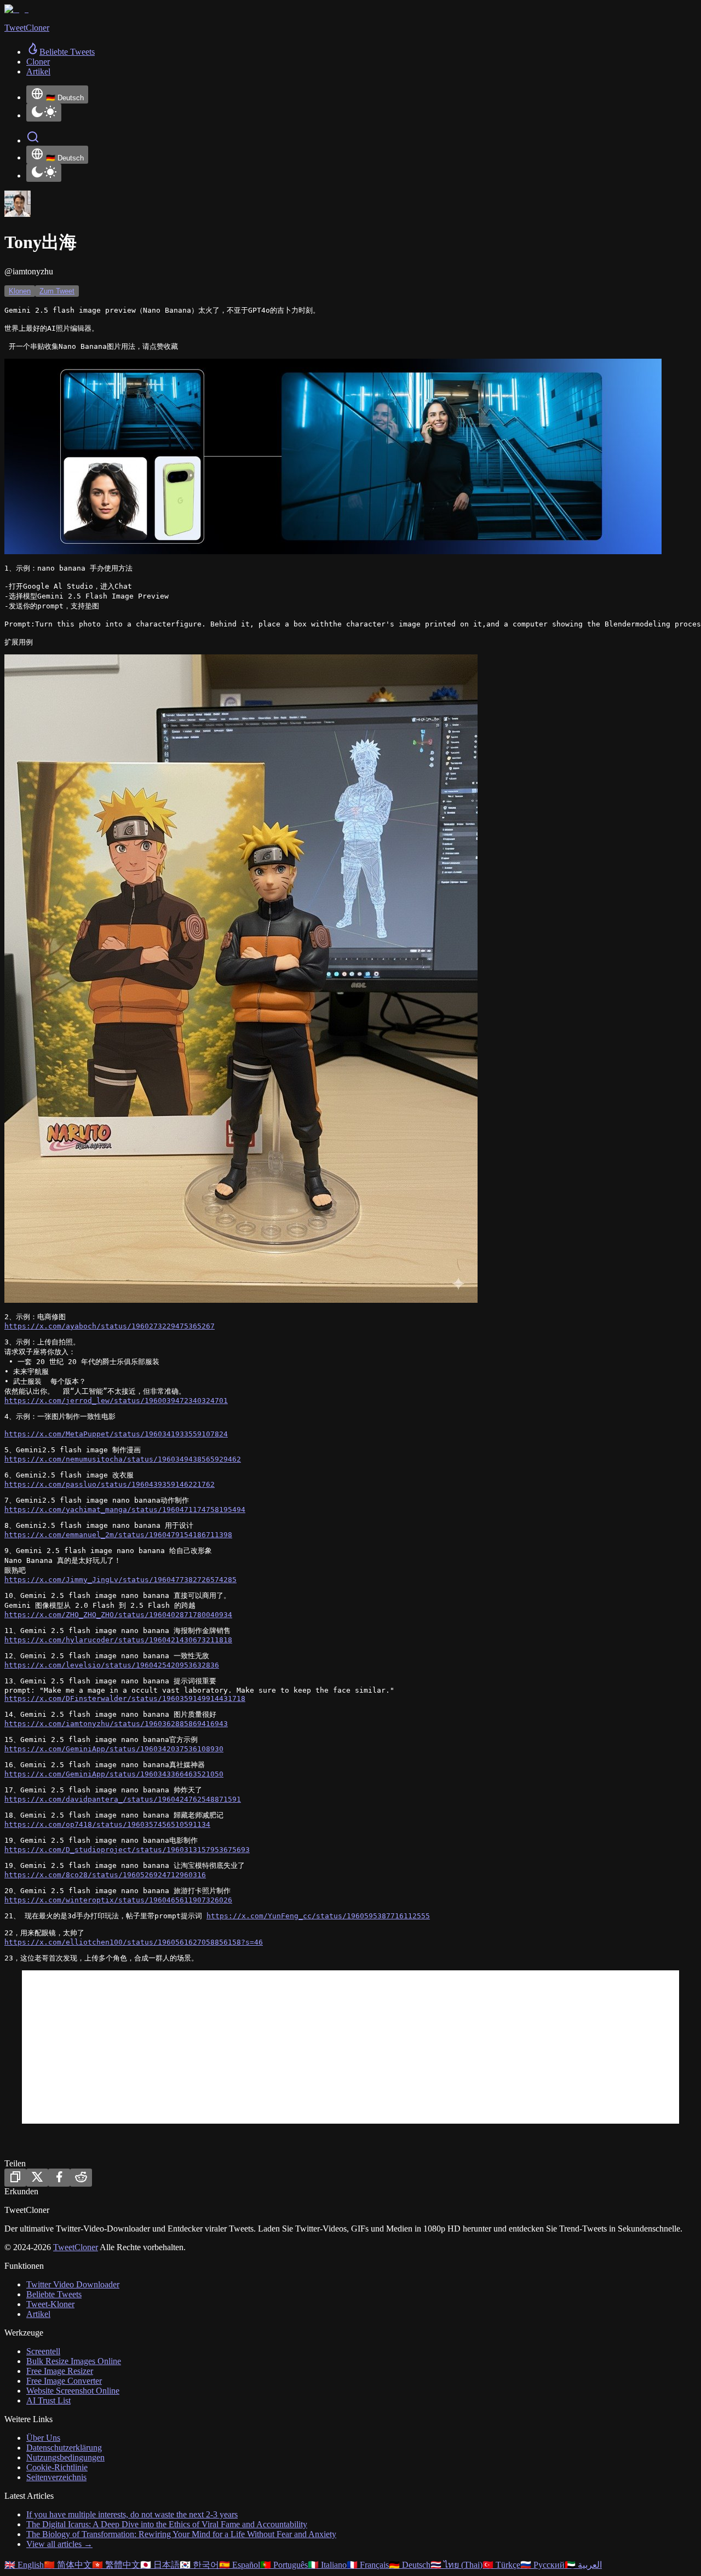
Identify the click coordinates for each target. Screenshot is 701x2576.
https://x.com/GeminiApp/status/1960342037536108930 (114, 1749)
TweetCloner (76, 2247)
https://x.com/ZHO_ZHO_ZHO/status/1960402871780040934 (118, 1615)
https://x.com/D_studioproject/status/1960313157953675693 (127, 1850)
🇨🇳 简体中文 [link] (68, 2565)
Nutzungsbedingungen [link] (65, 2457)
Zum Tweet (57, 291)
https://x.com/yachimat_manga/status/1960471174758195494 (125, 1510)
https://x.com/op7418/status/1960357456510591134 (107, 1824)
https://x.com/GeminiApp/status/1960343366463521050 (114, 1774)
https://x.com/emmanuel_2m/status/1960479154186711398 (118, 1535)
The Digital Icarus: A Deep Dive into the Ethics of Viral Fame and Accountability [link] (167, 2524)
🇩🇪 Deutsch (65, 98)
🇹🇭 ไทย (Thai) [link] (456, 2565)
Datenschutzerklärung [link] (64, 2448)
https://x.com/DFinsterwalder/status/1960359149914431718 (125, 1698)
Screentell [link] (43, 2351)
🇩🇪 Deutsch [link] (410, 2565)
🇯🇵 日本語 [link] (160, 2565)
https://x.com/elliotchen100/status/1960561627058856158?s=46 (134, 1942)
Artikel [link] (38, 71)
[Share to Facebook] (59, 2178)
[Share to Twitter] (37, 2178)
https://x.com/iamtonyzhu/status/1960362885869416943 (116, 1724)
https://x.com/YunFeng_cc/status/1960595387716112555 (318, 1916)
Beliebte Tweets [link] (54, 2294)
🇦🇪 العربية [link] (583, 2565)
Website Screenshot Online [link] (73, 2391)
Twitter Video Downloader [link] (73, 2284)
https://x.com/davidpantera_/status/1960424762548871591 (123, 1799)
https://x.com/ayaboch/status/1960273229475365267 (110, 1326)
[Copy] (15, 2178)
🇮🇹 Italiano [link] (327, 2565)
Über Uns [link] (43, 2438)
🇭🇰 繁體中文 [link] (116, 2565)
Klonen (20, 291)
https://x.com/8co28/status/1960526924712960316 (105, 1875)
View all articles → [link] (59, 2544)
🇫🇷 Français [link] (368, 2565)
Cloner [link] (38, 62)
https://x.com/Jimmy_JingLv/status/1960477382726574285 (120, 1580)
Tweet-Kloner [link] (50, 2304)
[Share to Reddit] (81, 2178)
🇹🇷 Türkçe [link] (501, 2565)
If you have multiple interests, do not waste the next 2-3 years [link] (132, 2514)
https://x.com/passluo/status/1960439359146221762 (110, 1484)
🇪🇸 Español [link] (240, 2565)
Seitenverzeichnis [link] (56, 2477)
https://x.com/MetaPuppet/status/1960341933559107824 (116, 1434)
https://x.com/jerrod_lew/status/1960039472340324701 (116, 1401)
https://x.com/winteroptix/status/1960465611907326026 (118, 1900)
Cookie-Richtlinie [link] (57, 2467)
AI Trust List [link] (48, 2400)
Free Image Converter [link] (64, 2381)
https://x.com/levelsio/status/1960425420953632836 (112, 1665)
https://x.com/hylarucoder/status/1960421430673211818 (118, 1640)
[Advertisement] (350, 2047)
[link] (61, 52)
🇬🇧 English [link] (24, 2565)
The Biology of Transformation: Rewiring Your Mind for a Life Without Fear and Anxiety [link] (181, 2534)
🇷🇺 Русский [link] (542, 2565)
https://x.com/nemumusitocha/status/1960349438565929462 (123, 1459)
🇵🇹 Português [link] (284, 2565)
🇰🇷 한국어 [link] (199, 2565)
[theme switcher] (44, 113)
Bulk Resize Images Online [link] (74, 2361)
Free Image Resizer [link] (60, 2371)
